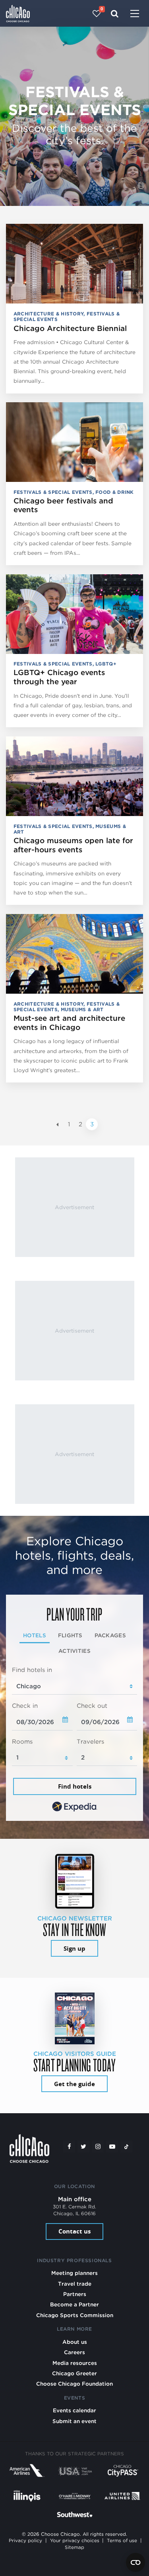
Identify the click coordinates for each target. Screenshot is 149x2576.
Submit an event (74, 2421)
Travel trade (75, 2284)
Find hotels (75, 1786)
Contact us (74, 2231)
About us (75, 2342)
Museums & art (82, 1009)
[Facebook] (69, 2147)
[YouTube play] (112, 2147)
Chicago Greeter (74, 2373)
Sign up (74, 1949)
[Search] (115, 14)
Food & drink (115, 492)
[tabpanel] (74, 1740)
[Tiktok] (126, 2147)
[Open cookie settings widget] (135, 2562)
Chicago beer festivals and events (63, 505)
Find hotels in (32, 1670)
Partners (75, 2294)
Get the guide (74, 2084)
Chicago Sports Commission (75, 2315)
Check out (92, 1706)
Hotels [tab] (35, 1635)
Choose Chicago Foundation (74, 2384)
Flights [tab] (70, 1635)
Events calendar (74, 2410)
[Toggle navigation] (135, 14)
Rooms (22, 1742)
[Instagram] (98, 2147)
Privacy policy (25, 2541)
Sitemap (74, 2547)
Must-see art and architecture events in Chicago (69, 1023)
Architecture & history (49, 314)
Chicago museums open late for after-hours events (73, 845)
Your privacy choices (75, 2541)
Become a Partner (74, 2304)
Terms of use (122, 2541)
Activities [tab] (74, 1651)
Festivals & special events (53, 492)
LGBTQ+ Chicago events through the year (59, 677)
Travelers (90, 1742)
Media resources (75, 2363)
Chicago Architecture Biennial (70, 328)
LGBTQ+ (106, 664)
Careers (74, 2352)
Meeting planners (74, 2273)
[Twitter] (83, 2147)
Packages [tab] (110, 1635)
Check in (25, 1706)
